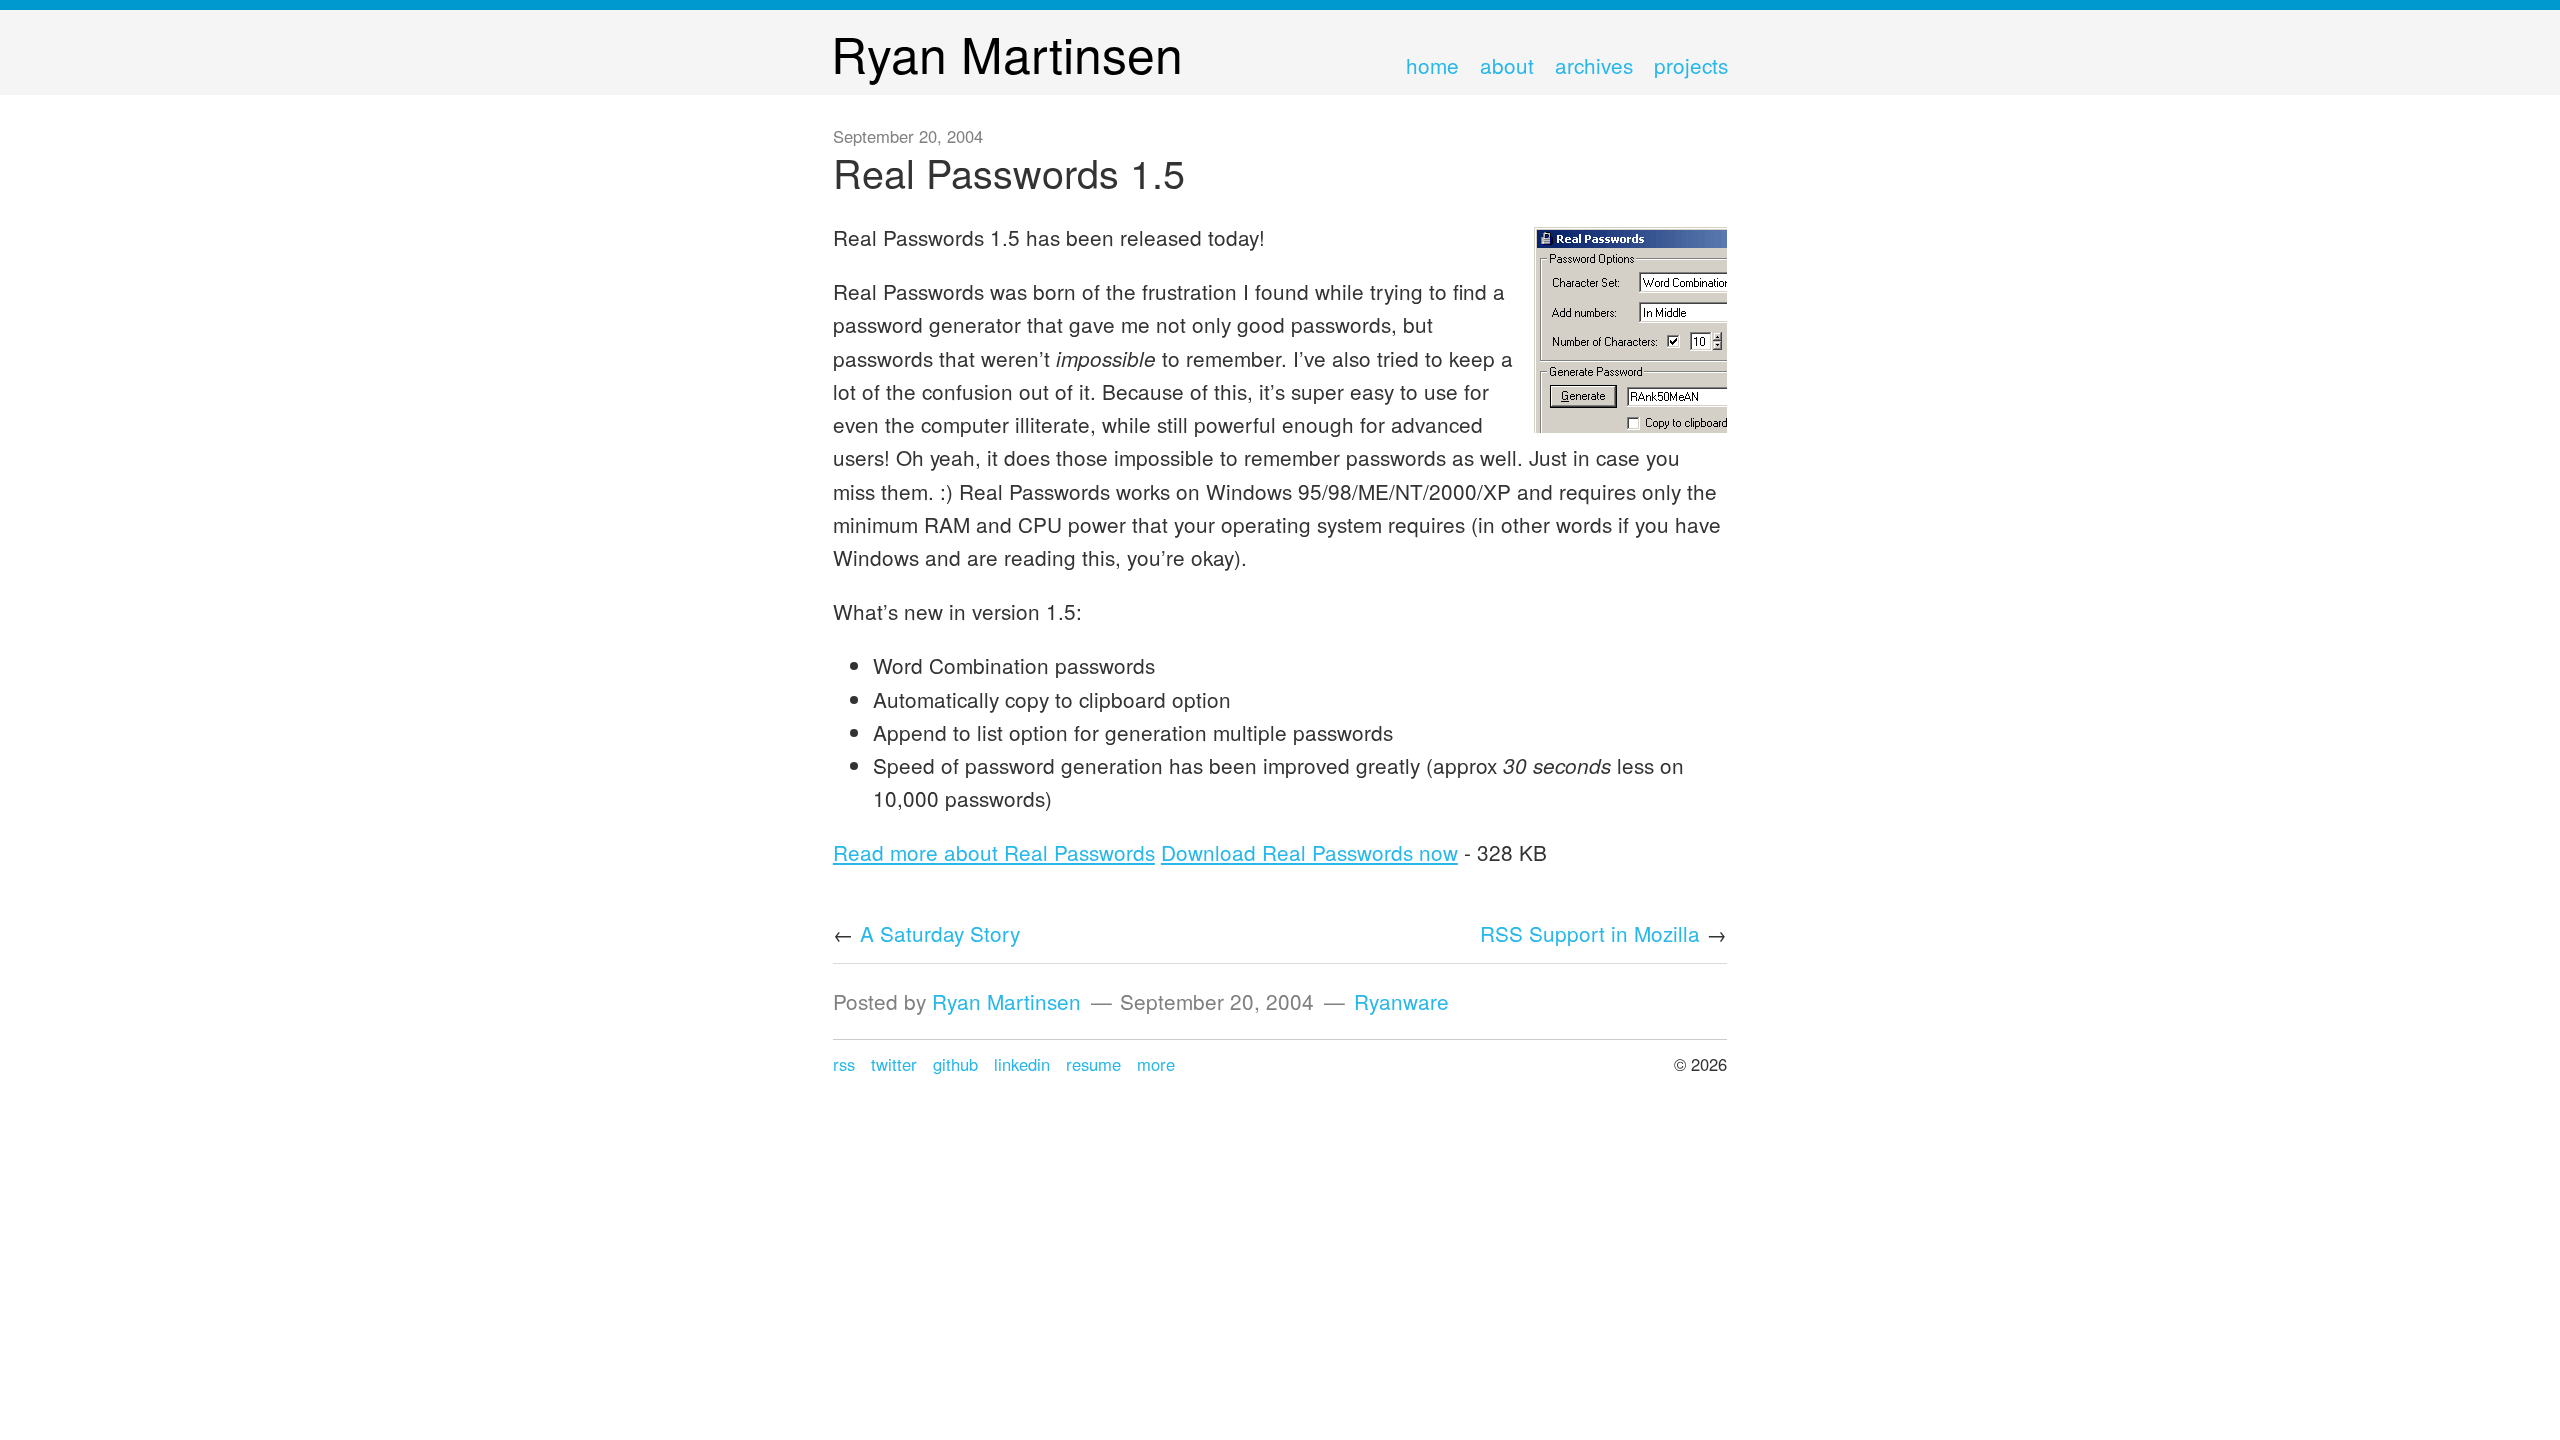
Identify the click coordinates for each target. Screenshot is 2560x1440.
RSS (844, 1064)
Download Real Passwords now (1309, 852)
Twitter (894, 1064)
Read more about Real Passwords (994, 852)
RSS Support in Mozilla (1590, 933)
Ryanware (1401, 1001)
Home (1432, 65)
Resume (1093, 1064)
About (1507, 65)
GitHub (955, 1064)
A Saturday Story (940, 933)
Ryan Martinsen (1006, 1001)
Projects (1691, 65)
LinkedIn (1022, 1064)
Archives (1594, 65)
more (1156, 1064)
